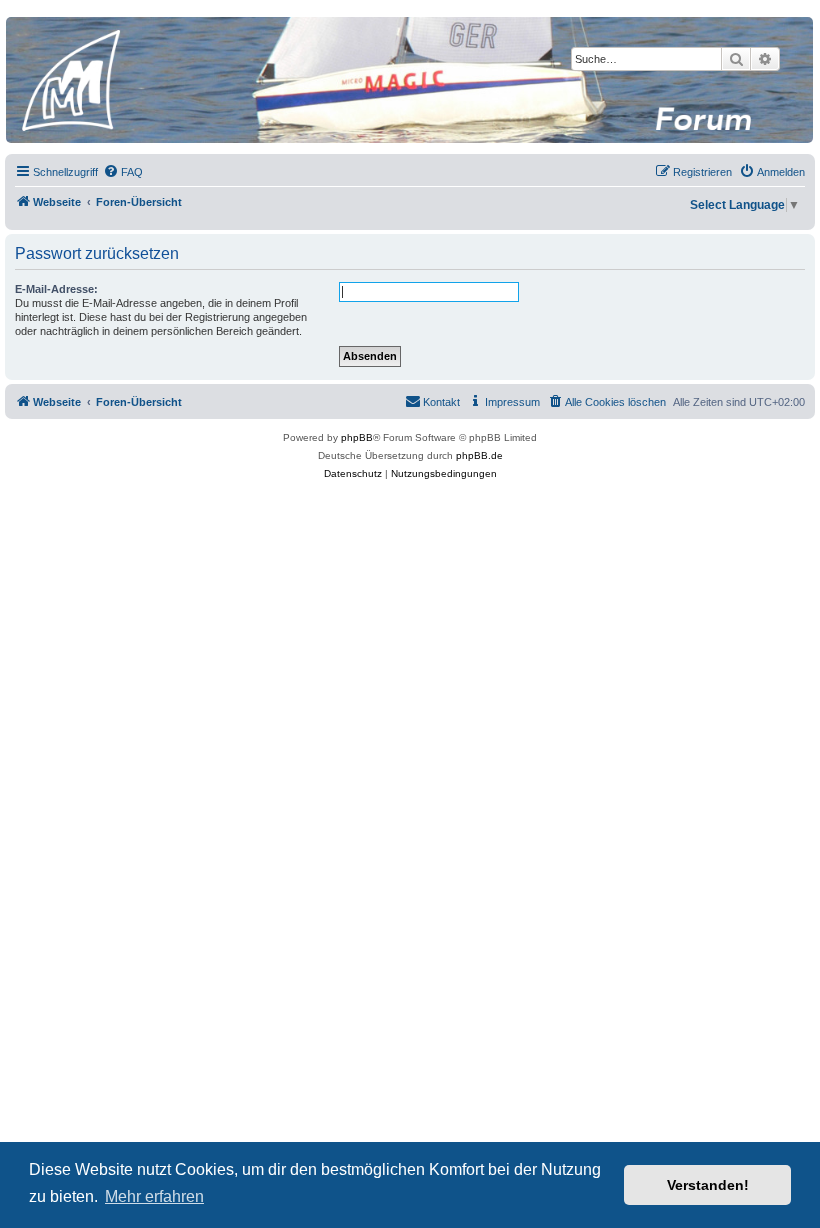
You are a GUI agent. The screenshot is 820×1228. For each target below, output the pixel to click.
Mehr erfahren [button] (154, 1196)
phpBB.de (479, 455)
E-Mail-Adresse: (56, 289)
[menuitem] (123, 172)
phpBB (357, 437)
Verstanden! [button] (708, 1185)
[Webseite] (409, 80)
